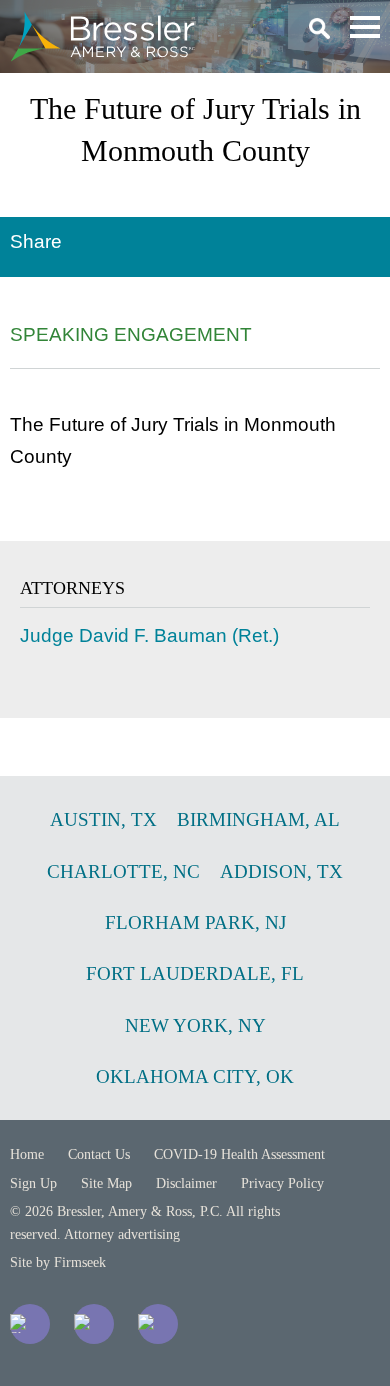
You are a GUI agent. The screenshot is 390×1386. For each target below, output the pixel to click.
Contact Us (99, 1154)
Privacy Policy (282, 1183)
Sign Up (33, 1183)
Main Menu (365, 27)
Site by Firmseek (58, 1262)
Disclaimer (186, 1183)
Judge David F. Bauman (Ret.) (149, 635)
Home (27, 1154)
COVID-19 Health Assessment (239, 1154)
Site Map (106, 1183)
